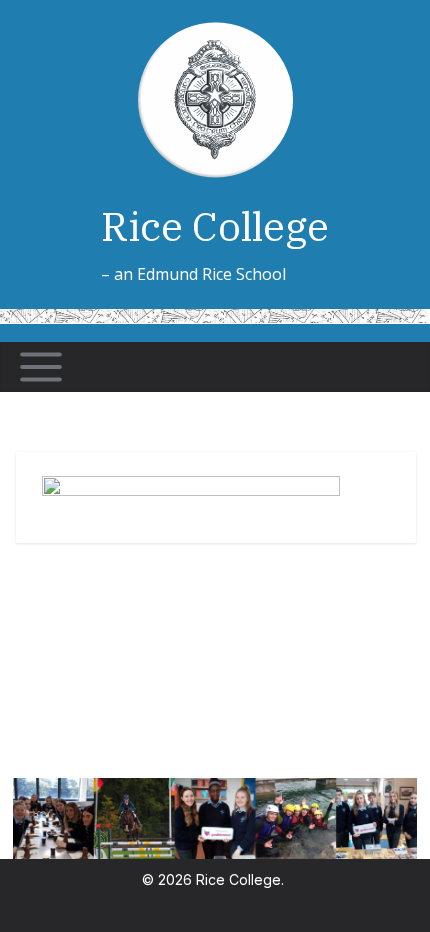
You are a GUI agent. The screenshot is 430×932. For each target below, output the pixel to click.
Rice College (215, 226)
